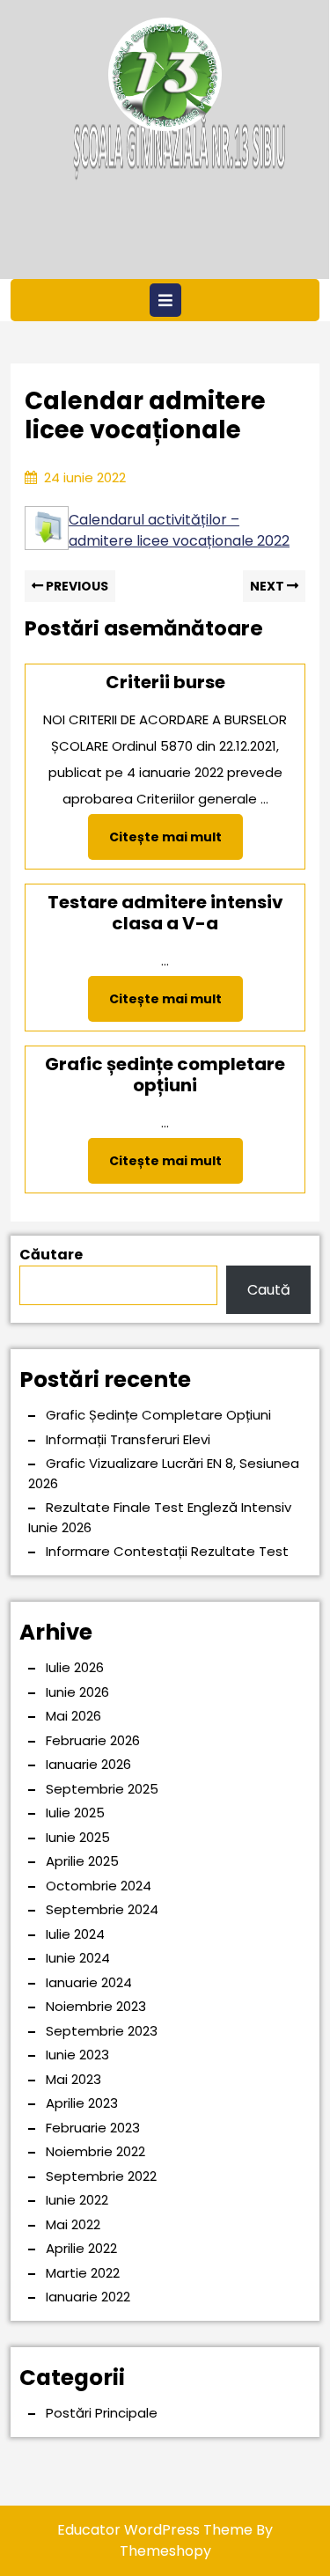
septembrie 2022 (101, 2176)
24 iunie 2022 (85, 477)
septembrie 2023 (102, 2031)
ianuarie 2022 (88, 2297)
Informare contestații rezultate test (167, 1551)
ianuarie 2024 (89, 1982)
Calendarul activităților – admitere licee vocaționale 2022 (179, 530)
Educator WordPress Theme (155, 2530)
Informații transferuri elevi (128, 1439)
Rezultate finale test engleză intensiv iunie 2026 (160, 1517)
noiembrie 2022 (95, 2151)
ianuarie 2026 (88, 1764)
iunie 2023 (77, 2055)
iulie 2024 (75, 1934)
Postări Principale (102, 2413)
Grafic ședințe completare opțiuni (158, 1415)
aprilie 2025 (82, 1861)
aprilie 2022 (81, 2248)
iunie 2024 (78, 1958)
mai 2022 (73, 2224)
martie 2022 (83, 2273)
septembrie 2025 (102, 1789)
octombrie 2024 (99, 1886)
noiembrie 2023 (96, 2006)
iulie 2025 (75, 1813)
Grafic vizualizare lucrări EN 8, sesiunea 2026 (164, 1473)
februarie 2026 (93, 1740)
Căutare (51, 1255)
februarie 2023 (93, 2128)
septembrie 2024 (102, 1909)
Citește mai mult (176, 843)
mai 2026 (73, 1716)
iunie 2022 (77, 2200)
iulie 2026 (75, 1667)
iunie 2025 (78, 1837)
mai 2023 (73, 2079)
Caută (269, 1290)
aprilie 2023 (82, 2103)
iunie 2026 (77, 1692)
